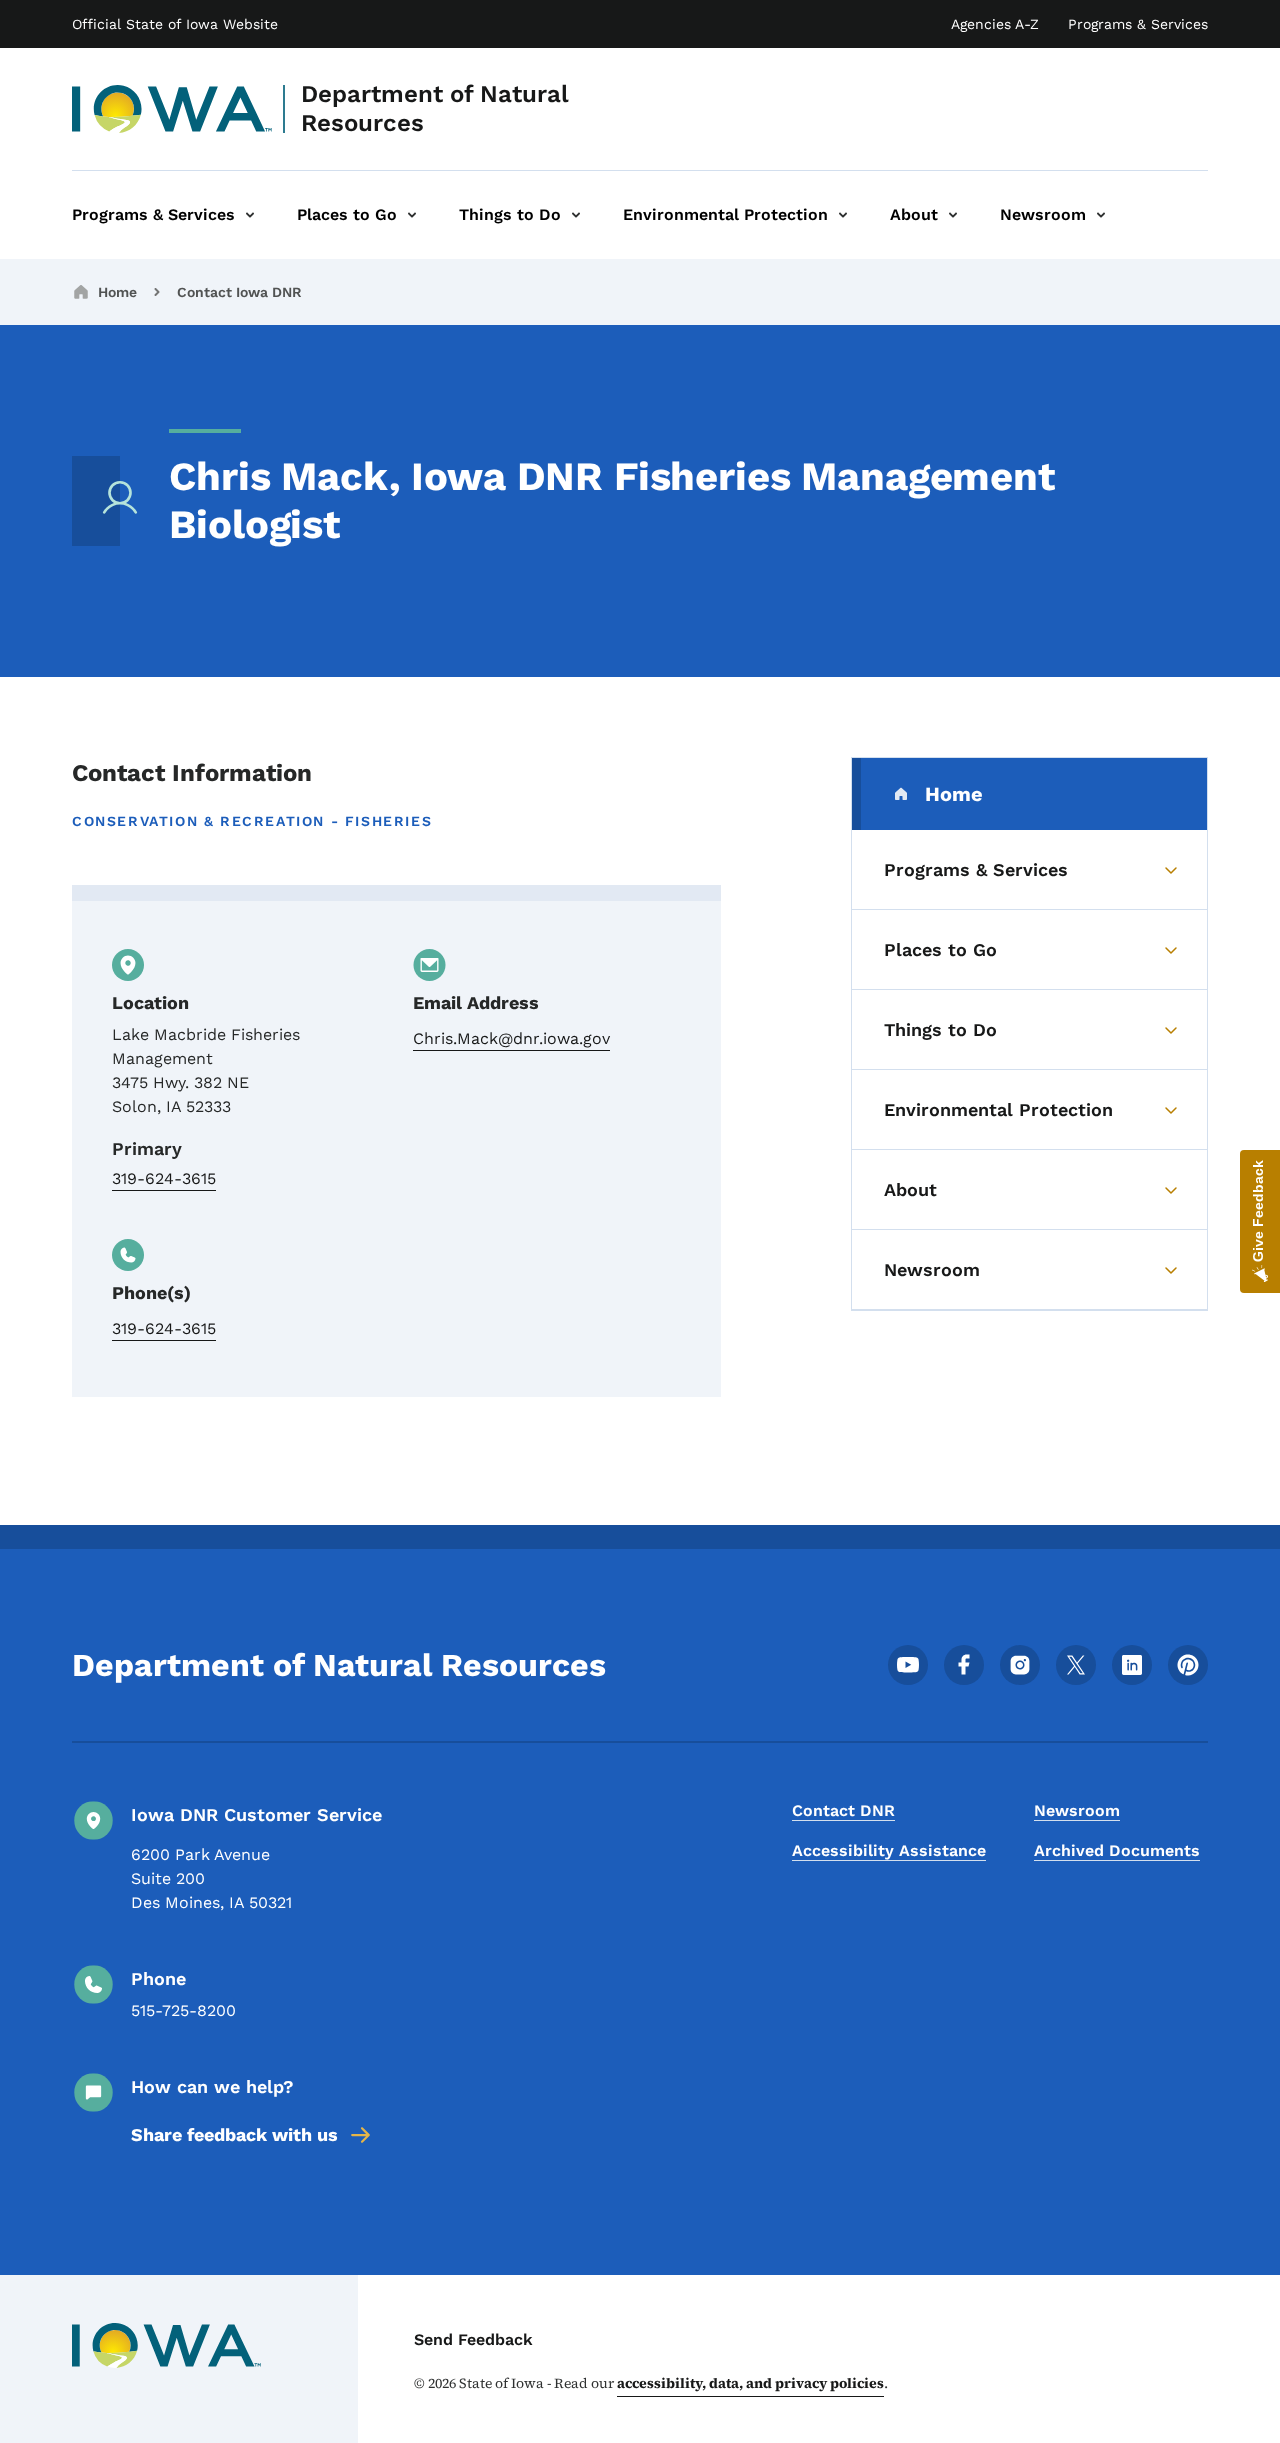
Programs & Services (1138, 24)
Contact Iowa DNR (239, 292)
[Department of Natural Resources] (172, 109)
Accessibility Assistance (889, 1850)
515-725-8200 (183, 2010)
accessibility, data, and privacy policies (750, 2383)
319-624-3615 (164, 1178)
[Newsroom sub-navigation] (1101, 215)
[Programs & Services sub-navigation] (250, 215)
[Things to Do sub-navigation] (576, 215)
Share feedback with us (234, 2134)
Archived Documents (1117, 1850)
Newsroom (1077, 1810)
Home (117, 292)
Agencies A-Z (995, 24)
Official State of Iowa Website (175, 24)
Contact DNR (843, 1810)
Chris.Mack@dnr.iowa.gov (511, 1038)
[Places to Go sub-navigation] (412, 215)
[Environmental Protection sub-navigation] (843, 215)
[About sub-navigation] (953, 215)
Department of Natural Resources (435, 108)
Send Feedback (473, 2339)
